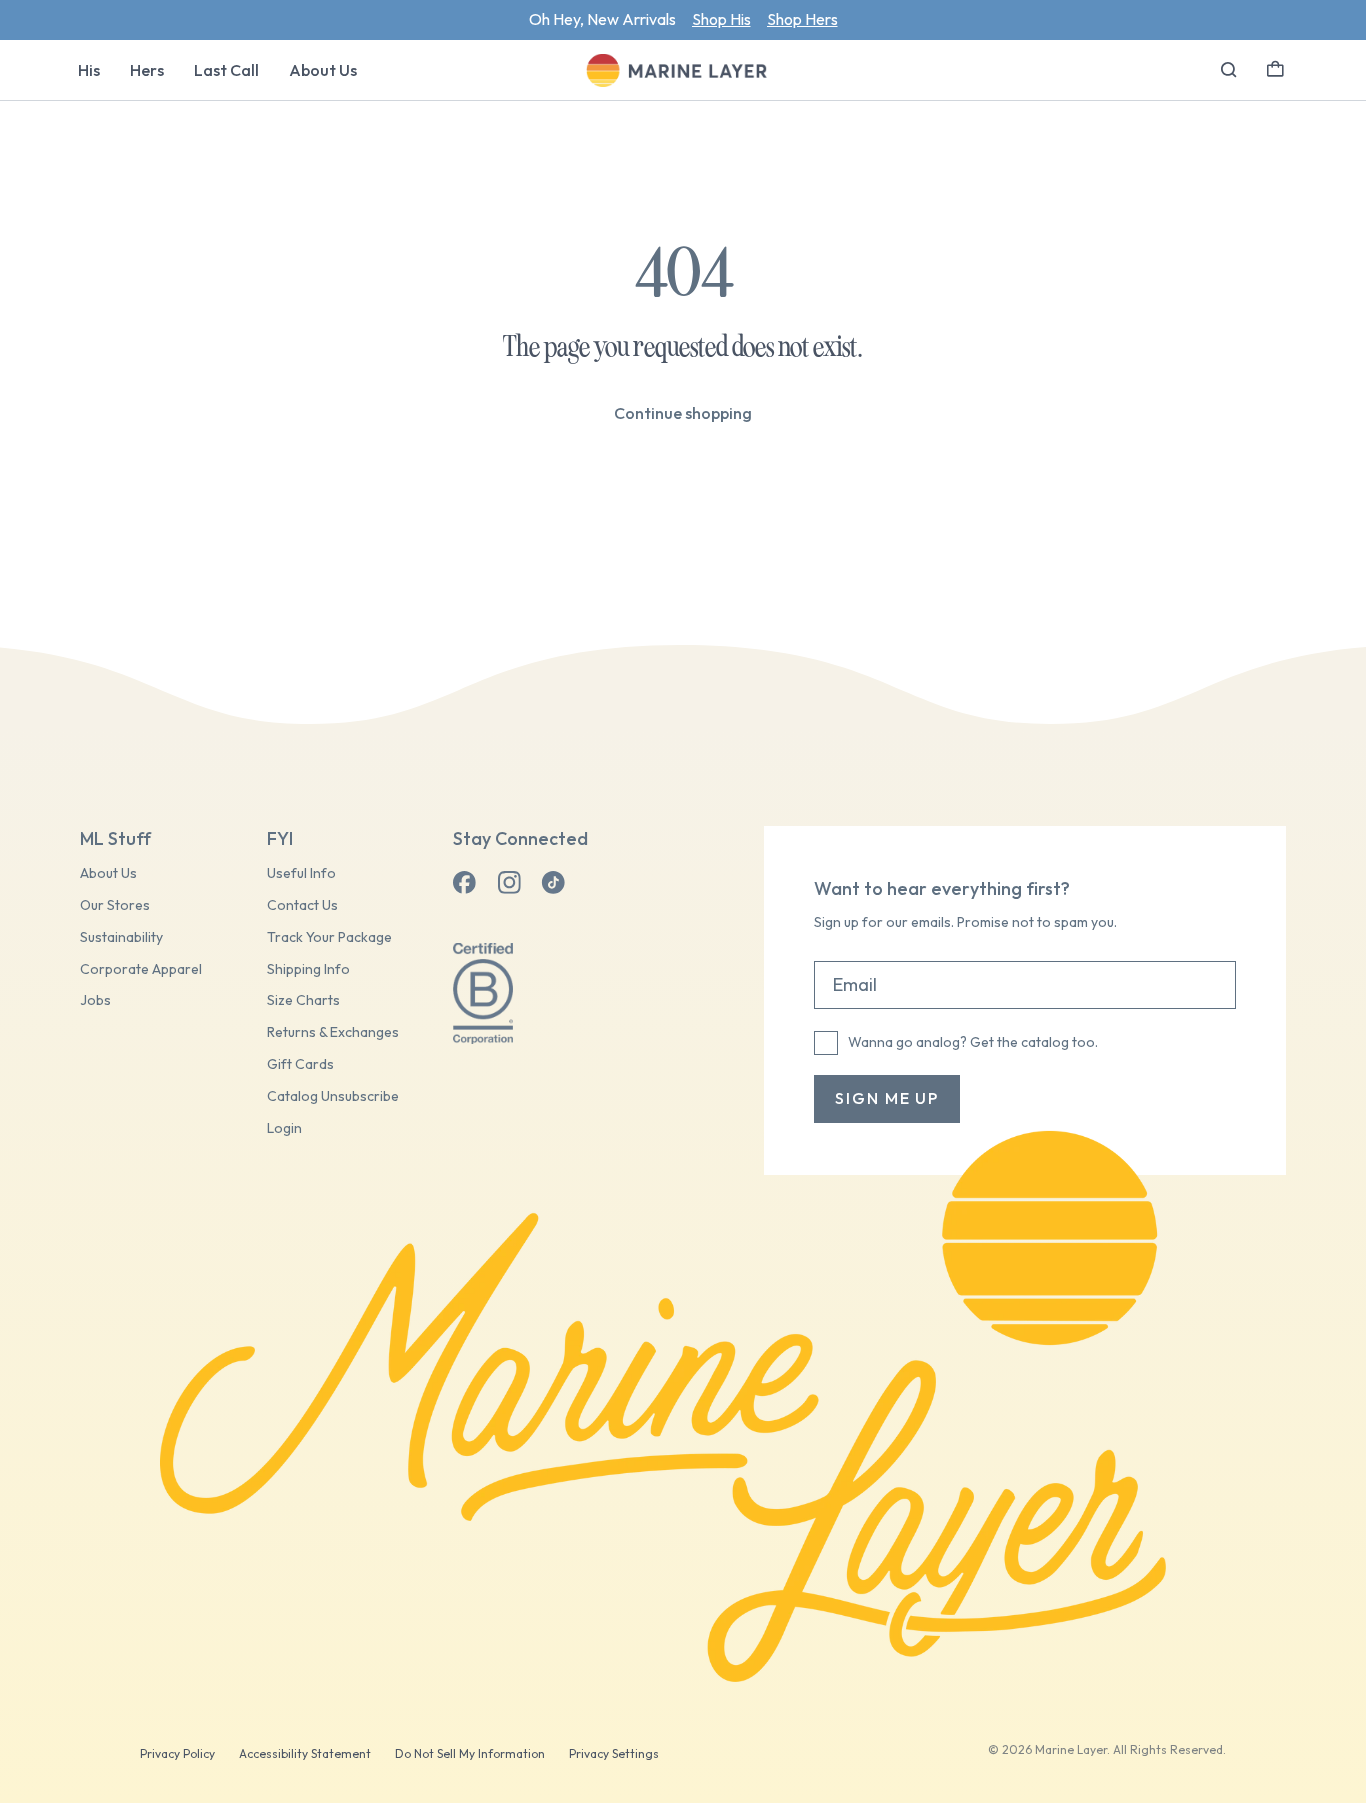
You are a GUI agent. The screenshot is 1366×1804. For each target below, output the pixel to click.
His (89, 70)
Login (284, 1128)
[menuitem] (89, 70)
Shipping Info (308, 969)
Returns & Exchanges (333, 1032)
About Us (323, 70)
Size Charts (303, 1000)
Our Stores (115, 905)
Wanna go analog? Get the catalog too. (973, 1042)
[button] (1275, 67)
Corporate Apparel (141, 969)
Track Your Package (329, 937)
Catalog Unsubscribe (333, 1096)
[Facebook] (465, 883)
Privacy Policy (177, 1753)
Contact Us (302, 905)
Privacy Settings (614, 1753)
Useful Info (301, 873)
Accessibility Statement (305, 1753)
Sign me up (887, 1098)
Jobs (95, 1000)
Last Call (226, 70)
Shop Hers (802, 19)
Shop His (721, 19)
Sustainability (121, 937)
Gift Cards (300, 1064)
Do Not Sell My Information (470, 1753)
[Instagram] (509, 883)
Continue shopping (683, 413)
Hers (147, 70)
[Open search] (1229, 70)
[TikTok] (553, 883)
